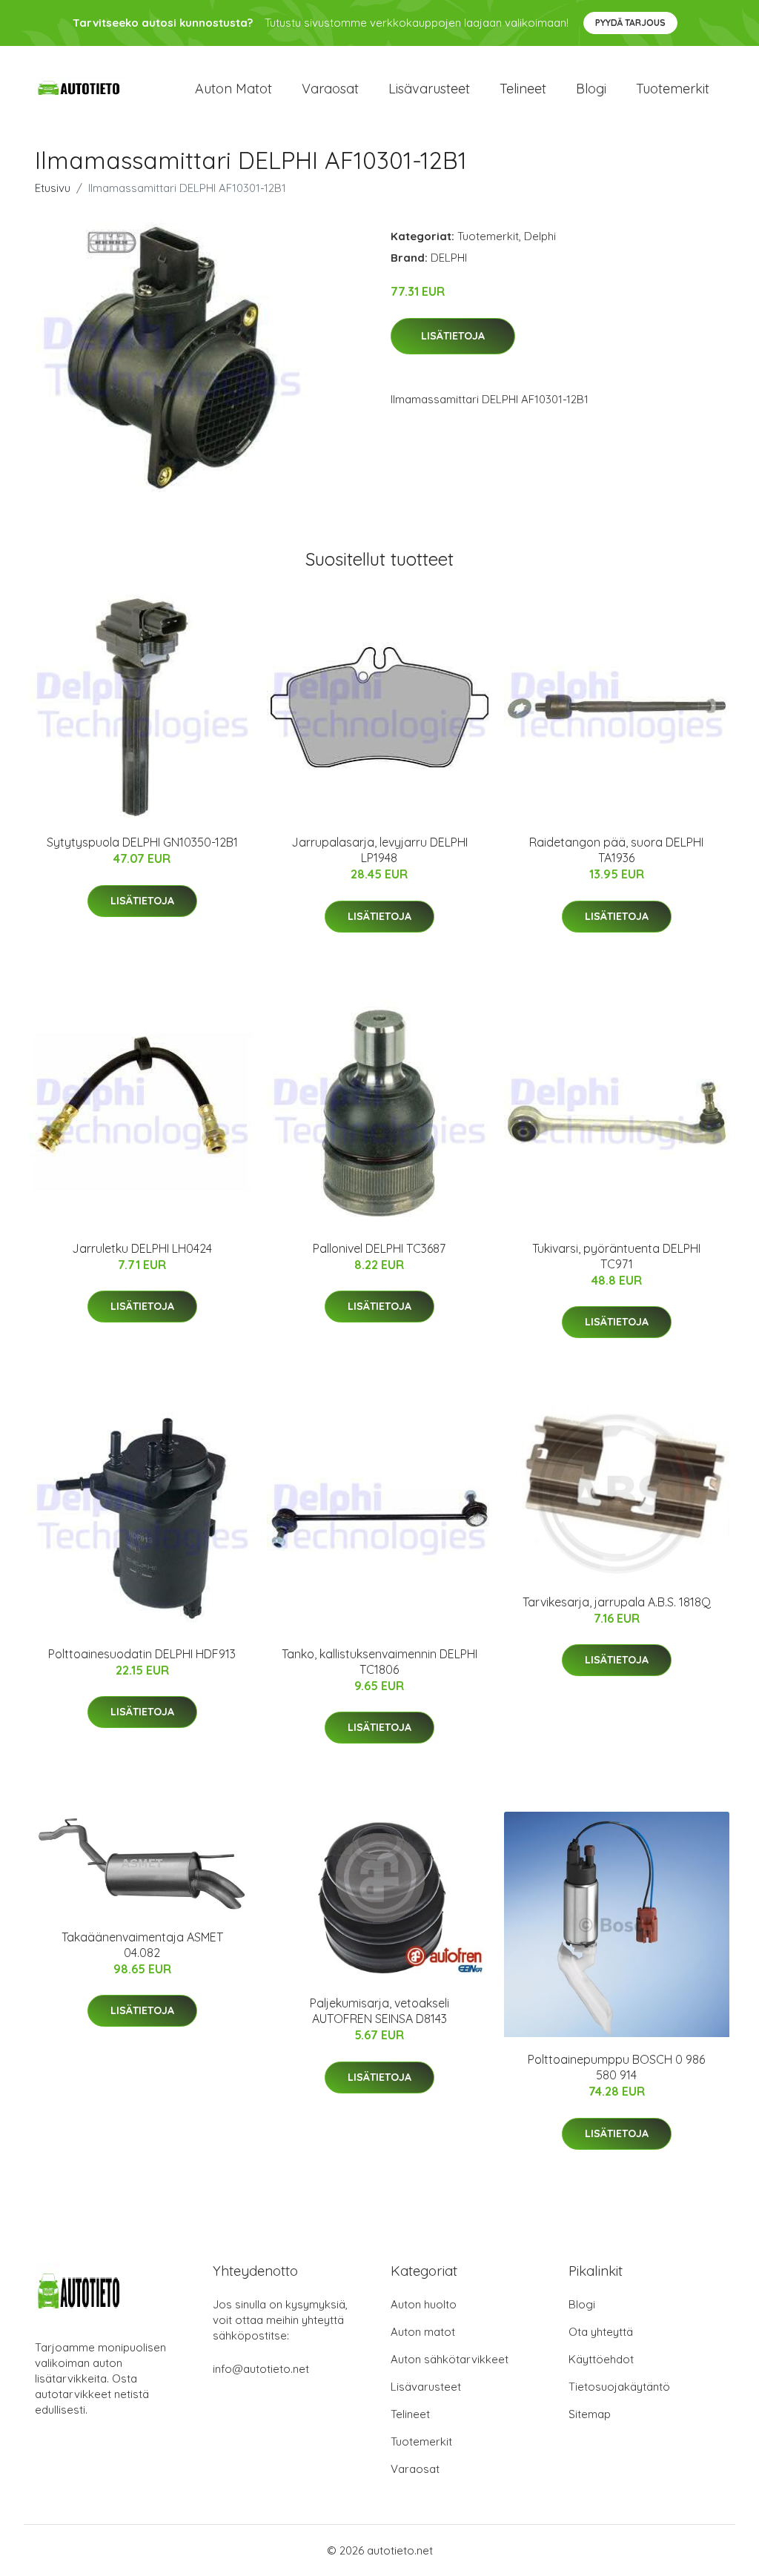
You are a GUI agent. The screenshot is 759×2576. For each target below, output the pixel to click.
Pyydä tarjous (630, 23)
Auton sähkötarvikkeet (450, 2359)
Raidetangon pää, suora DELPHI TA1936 (616, 850)
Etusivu (53, 188)
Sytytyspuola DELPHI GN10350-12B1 (142, 842)
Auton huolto (424, 2304)
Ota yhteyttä (601, 2332)
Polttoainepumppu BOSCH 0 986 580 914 (616, 2067)
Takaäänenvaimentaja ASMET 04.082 (142, 1945)
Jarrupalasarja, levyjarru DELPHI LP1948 (379, 850)
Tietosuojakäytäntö (619, 2387)
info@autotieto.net (261, 2369)
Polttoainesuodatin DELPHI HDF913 (142, 1654)
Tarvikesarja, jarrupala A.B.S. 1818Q (617, 1602)
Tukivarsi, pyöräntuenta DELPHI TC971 (616, 1256)
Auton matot (233, 89)
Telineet (523, 89)
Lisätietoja (453, 336)
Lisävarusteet (429, 89)
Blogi (591, 89)
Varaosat (330, 89)
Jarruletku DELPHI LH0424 (142, 1248)
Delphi (540, 236)
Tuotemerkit (673, 89)
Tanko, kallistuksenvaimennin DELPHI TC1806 (379, 1662)
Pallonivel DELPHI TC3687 (379, 1248)
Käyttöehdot (601, 2359)
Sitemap (590, 2414)
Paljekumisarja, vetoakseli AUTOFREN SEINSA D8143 (379, 2011)
